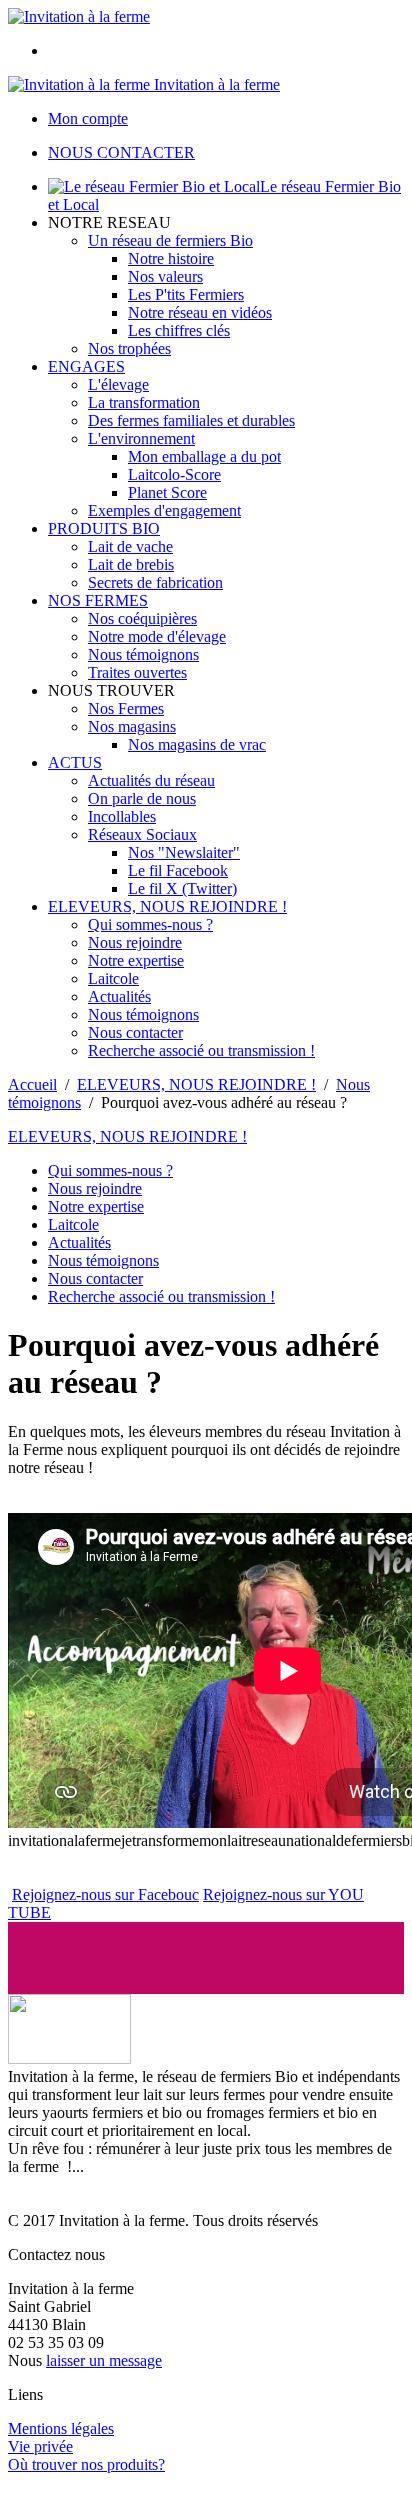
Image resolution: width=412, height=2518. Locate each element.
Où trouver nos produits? (86, 2464)
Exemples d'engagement (164, 510)
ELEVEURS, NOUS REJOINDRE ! (167, 906)
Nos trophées (129, 348)
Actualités (119, 996)
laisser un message (104, 2360)
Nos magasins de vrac (197, 744)
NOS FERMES (98, 600)
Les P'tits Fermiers (186, 294)
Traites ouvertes (137, 672)
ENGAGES (86, 366)
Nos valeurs (165, 276)
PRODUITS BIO (104, 528)
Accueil (32, 1084)
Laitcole (113, 978)
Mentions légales (61, 2428)
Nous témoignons (143, 654)
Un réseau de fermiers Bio (170, 240)
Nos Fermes (126, 708)
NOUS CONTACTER (121, 152)
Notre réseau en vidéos (200, 312)
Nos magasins (132, 726)
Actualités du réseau (151, 780)
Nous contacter (135, 1032)
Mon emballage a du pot (204, 456)
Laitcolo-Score (174, 474)
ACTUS (75, 762)
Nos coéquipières (142, 618)
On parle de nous (142, 798)
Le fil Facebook (178, 870)
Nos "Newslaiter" (184, 852)
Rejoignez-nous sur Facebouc (105, 1894)
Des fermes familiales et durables (191, 420)
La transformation (144, 402)
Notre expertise (136, 960)
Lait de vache (130, 546)
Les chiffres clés (179, 330)
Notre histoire (171, 258)
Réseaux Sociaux (142, 834)
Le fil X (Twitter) (182, 888)
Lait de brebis (131, 564)
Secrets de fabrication (155, 582)
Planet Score (167, 492)
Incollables (122, 816)
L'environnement (141, 438)
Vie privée (40, 2446)
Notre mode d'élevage (157, 636)
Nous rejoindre (135, 942)
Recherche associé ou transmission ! (201, 1050)
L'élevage (118, 384)
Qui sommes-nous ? (150, 924)
